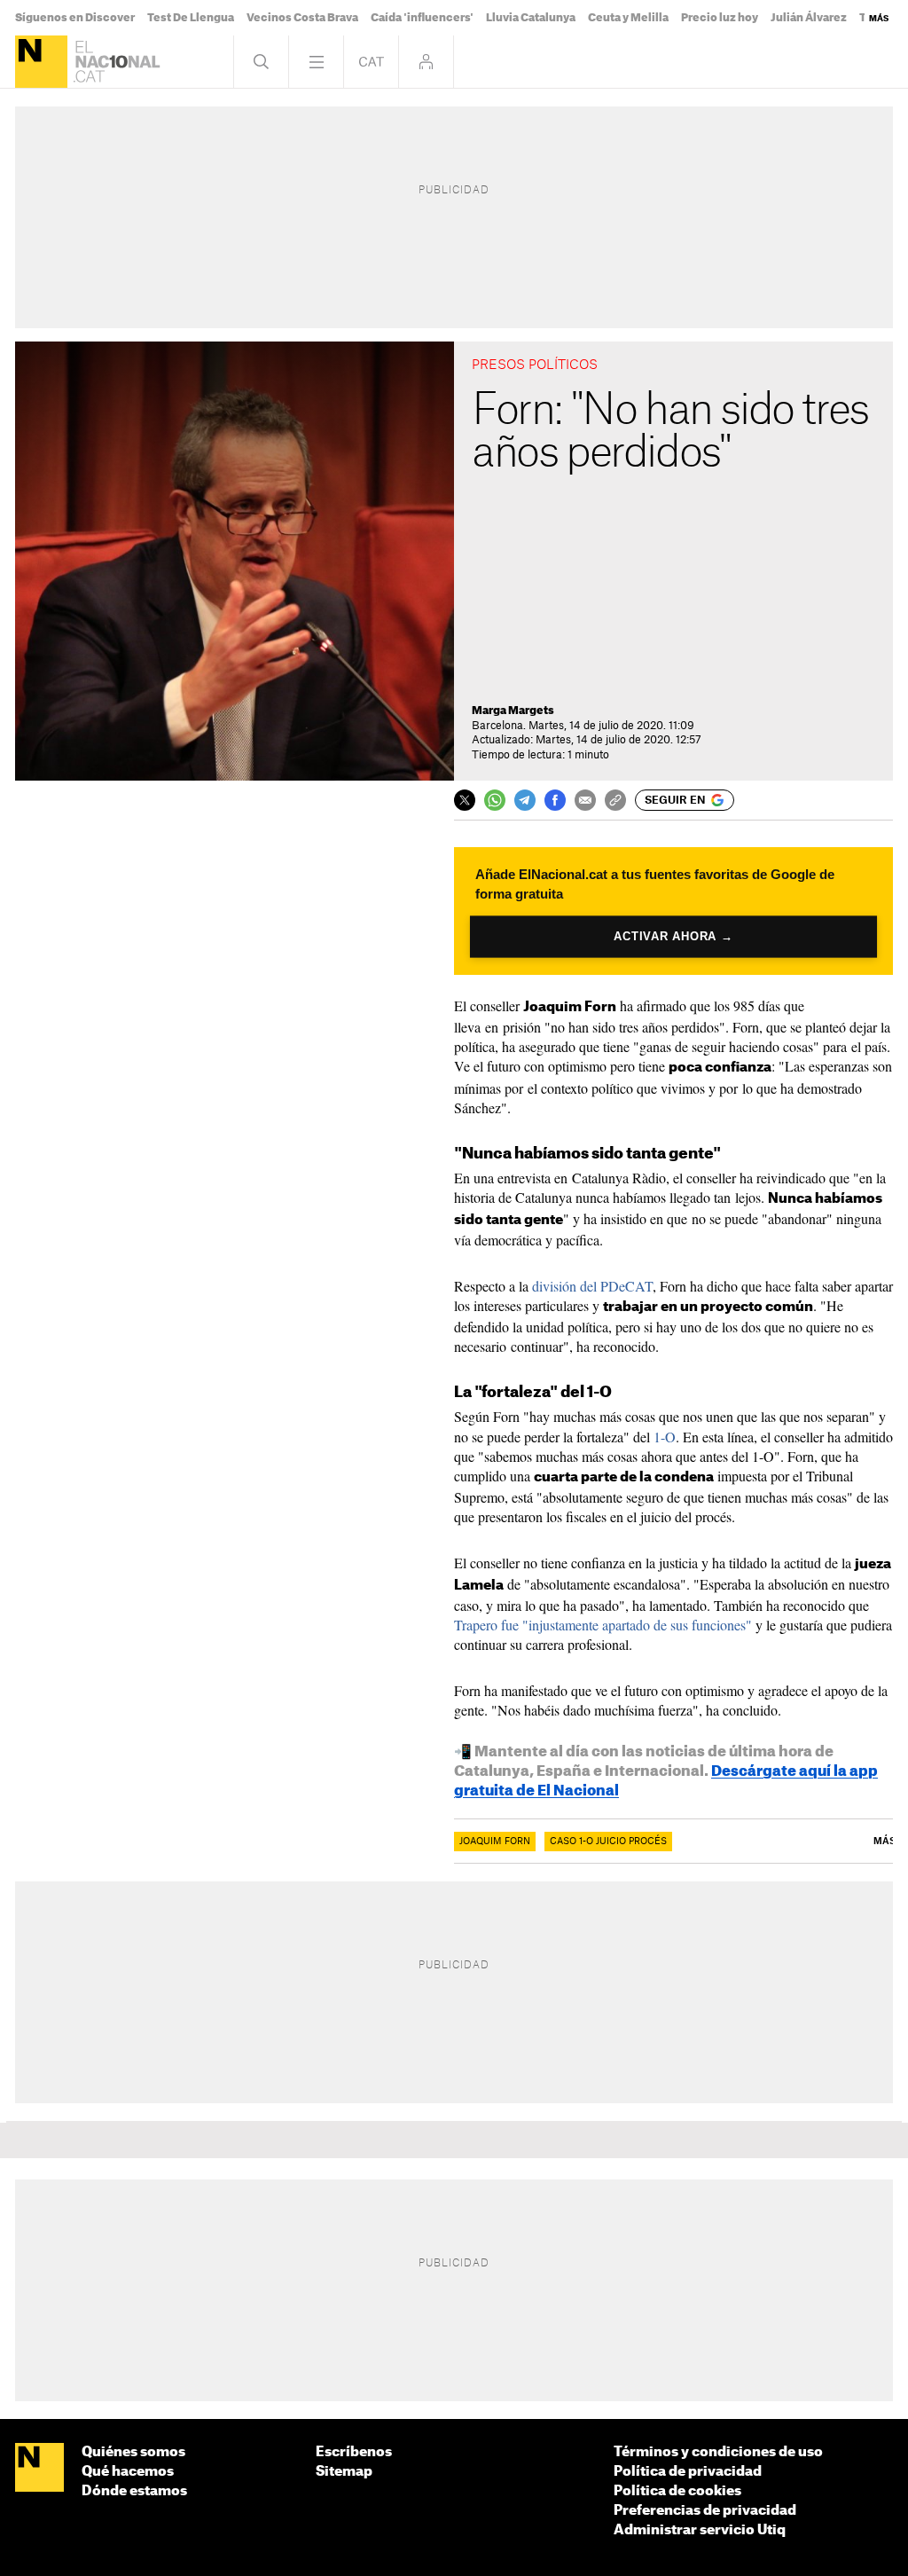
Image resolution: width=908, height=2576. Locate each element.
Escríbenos (354, 2452)
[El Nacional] (41, 62)
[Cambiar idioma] (371, 62)
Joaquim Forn (495, 1842)
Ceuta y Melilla (628, 18)
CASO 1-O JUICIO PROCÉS (608, 1842)
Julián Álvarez (809, 18)
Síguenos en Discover (75, 18)
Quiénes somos (133, 2452)
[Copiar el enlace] (615, 800)
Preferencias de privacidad (705, 2511)
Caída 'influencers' (422, 18)
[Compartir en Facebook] (555, 800)
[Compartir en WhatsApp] (495, 800)
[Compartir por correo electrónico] (585, 800)
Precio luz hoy (720, 18)
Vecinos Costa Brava (302, 18)
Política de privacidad (688, 2472)
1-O (665, 1437)
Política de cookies (677, 2491)
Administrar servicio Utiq (700, 2530)
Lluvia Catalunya (531, 18)
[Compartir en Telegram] (525, 800)
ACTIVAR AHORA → (673, 936)
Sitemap (344, 2472)
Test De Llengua (191, 18)
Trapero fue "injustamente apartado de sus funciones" (603, 1625)
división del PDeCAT (592, 1286)
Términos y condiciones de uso (718, 2452)
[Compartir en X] (465, 800)
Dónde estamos (134, 2491)
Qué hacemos (128, 2472)
